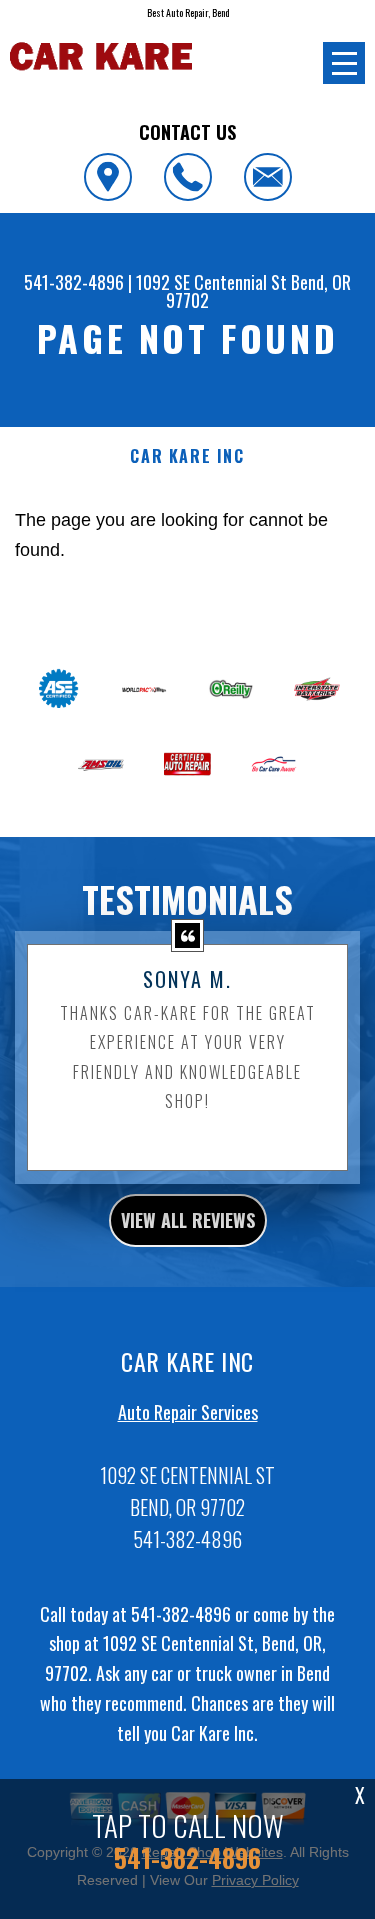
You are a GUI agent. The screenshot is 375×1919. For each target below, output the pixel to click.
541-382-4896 (74, 282)
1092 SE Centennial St (211, 282)
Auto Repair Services (188, 1412)
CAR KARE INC (187, 456)
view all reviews (188, 1220)
